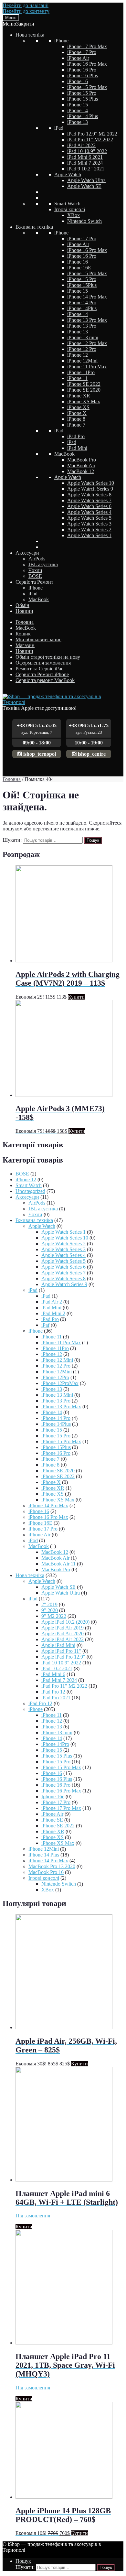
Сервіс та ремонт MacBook (45, 680)
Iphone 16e (53, 1797)
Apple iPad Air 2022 (63, 1639)
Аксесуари (27, 553)
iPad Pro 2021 (56, 1698)
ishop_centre (91, 754)
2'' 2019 (49, 1604)
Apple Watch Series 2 (89, 530)
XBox (73, 215)
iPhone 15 (78, 105)
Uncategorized (30, 1191)
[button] (18, 24)
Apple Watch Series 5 (89, 518)
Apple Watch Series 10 (91, 483)
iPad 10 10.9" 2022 (87, 151)
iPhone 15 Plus (83, 99)
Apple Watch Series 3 (89, 524)
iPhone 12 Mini (57, 1360)
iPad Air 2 (52, 1302)
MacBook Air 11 (58, 1564)
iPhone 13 (78, 122)
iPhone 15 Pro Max (87, 87)
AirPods (37, 559)
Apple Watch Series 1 (89, 535)
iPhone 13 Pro (82, 326)
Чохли (35, 570)
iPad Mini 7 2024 (85, 163)
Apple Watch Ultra (86, 180)
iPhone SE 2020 (84, 390)
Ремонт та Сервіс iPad (40, 669)
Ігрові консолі (70, 209)
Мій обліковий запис (38, 639)
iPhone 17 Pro (82, 52)
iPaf (45, 1325)
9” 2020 (50, 1610)
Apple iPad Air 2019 (63, 1628)
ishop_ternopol (39, 754)
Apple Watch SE (84, 186)
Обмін (22, 605)
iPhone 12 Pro (82, 349)
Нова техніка (30, 35)
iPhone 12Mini (82, 361)
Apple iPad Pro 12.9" (63, 1657)
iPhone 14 (78, 110)
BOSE (35, 576)
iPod (33, 1540)
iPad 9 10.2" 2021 (86, 169)
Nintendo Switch (84, 221)
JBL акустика (43, 564)
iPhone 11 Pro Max (87, 367)
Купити (76, 997)
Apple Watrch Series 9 (90, 489)
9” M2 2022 (54, 1616)
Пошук (93, 840)
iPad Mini (77, 448)
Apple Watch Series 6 (89, 506)
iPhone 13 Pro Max (87, 320)
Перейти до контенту (26, 11)
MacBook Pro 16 (46, 1872)
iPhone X (77, 413)
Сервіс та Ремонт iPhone (42, 674)
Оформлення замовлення (43, 663)
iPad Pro (76, 436)
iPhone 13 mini (83, 337)
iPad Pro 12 (53, 1692)
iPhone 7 (76, 425)
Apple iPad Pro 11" (61, 1651)
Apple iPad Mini (58, 1645)
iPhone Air (78, 58)
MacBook (64, 454)
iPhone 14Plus (82, 308)
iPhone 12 (78, 355)
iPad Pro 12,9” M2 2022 (92, 134)
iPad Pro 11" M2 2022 (90, 140)
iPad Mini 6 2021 (85, 157)
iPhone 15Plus (82, 285)
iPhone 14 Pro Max (87, 297)
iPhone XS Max (84, 401)
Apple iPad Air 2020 (63, 1634)
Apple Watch (68, 174)
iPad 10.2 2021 (57, 1668)
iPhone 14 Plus (83, 116)
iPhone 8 (76, 419)
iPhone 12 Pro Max (87, 343)
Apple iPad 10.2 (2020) (65, 1622)
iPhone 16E (79, 268)
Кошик (23, 634)
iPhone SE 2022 (84, 384)
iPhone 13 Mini (57, 1395)
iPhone (61, 41)
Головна (25, 622)
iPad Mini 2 (53, 1313)
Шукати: (12, 840)
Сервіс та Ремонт (34, 582)
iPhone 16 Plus (83, 76)
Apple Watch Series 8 (89, 495)
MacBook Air (81, 465)
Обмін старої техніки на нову (48, 657)
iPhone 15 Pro (82, 93)
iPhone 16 (78, 81)
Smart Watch (67, 204)
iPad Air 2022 (81, 145)
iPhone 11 (77, 378)
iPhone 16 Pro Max (87, 64)
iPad (59, 128)
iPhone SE (52, 1820)
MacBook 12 (81, 471)
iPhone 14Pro (55, 1744)
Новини (24, 611)
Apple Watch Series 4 (89, 512)
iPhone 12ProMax (60, 1383)
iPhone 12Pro (55, 1377)
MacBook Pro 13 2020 (52, 1866)
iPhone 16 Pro (82, 70)
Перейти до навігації (26, 5)
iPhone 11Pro (81, 372)
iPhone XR (79, 396)
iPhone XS (78, 407)
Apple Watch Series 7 (89, 500)
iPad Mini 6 (53, 1674)
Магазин (25, 645)
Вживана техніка (34, 227)
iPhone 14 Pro (82, 303)
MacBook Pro (82, 460)
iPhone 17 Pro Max (87, 46)
